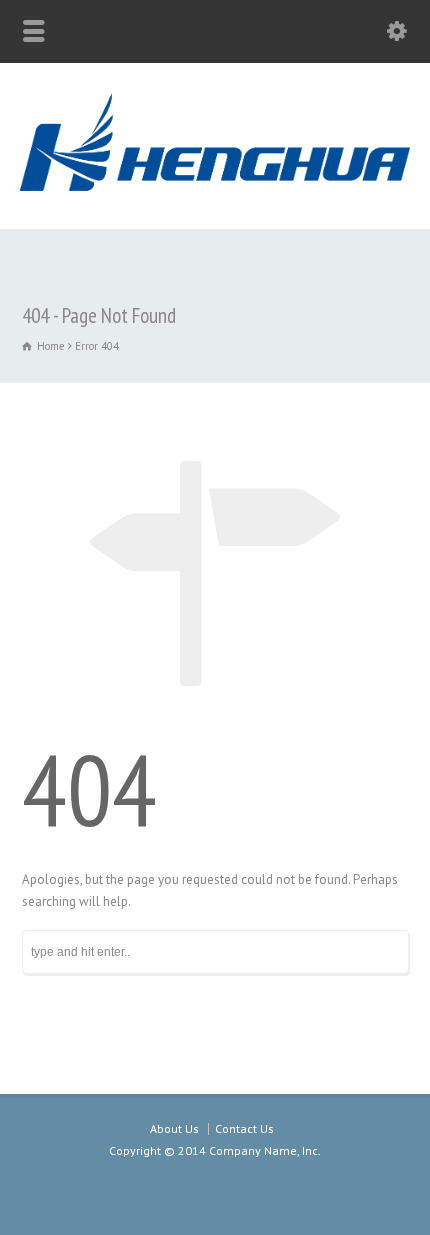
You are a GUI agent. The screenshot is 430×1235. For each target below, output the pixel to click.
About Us (174, 1128)
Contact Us (244, 1128)
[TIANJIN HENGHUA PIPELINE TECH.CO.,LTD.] (215, 186)
